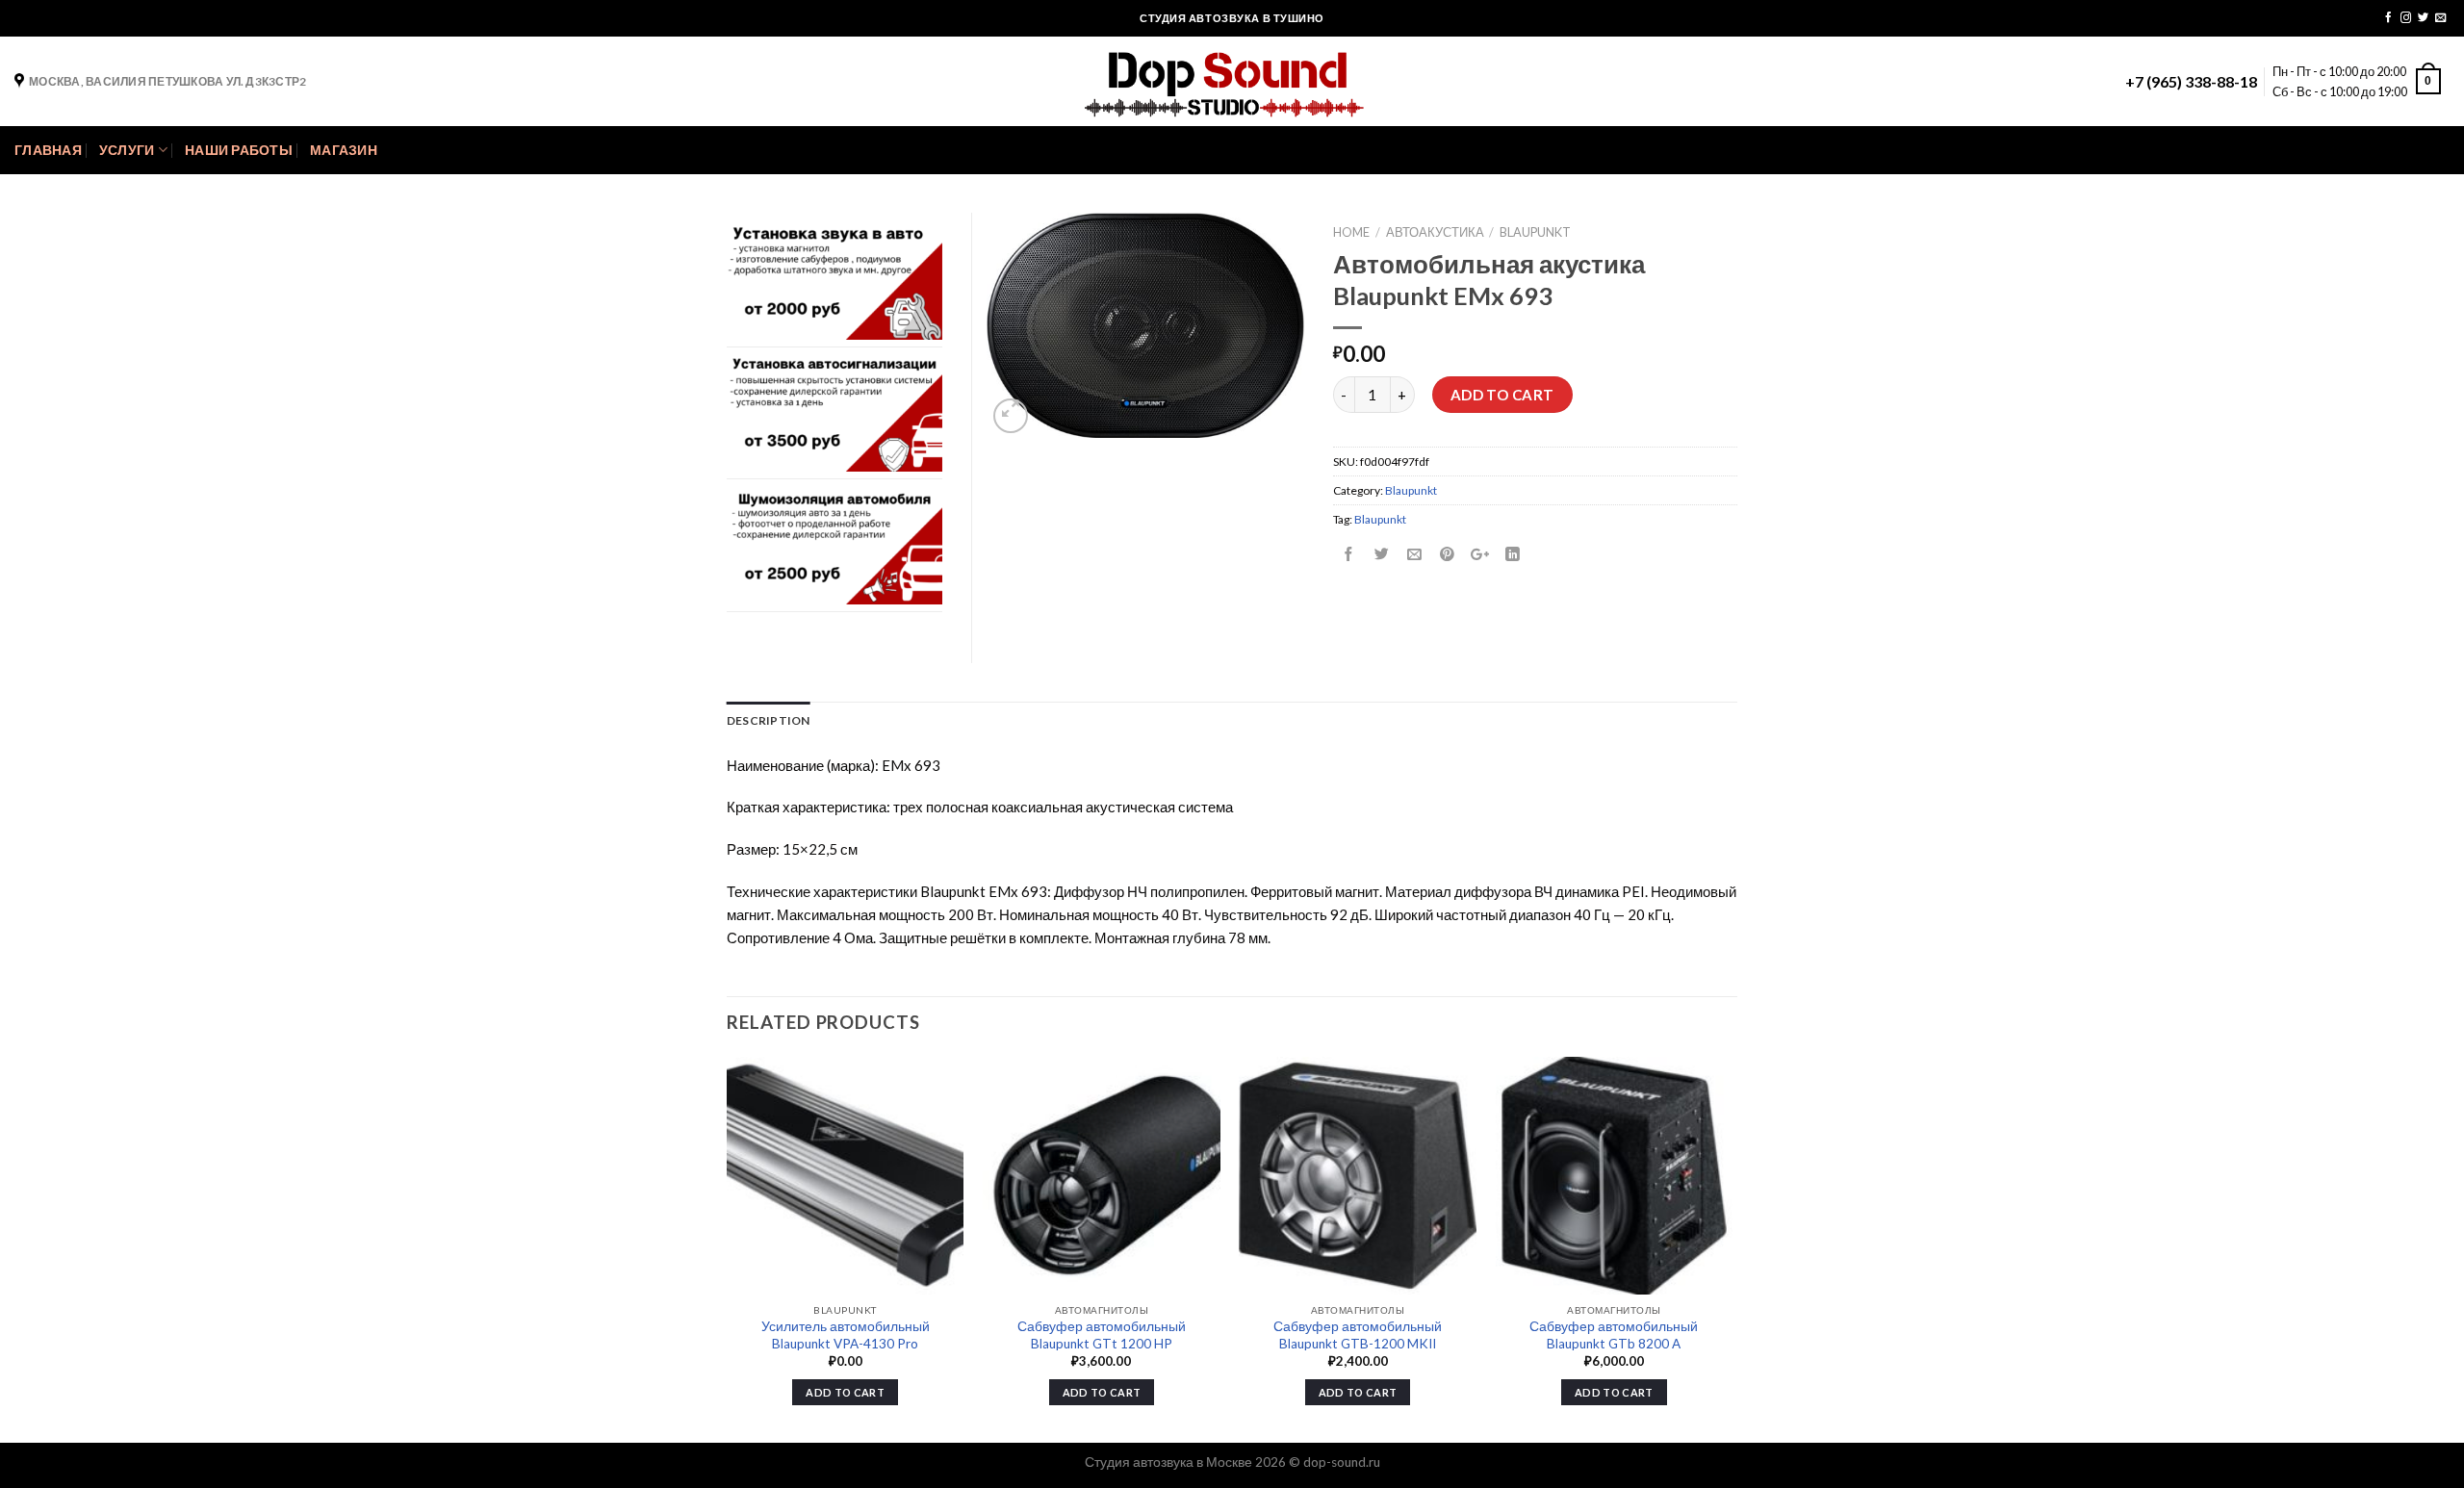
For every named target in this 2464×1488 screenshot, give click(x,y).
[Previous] (728, 1248)
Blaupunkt (1535, 232)
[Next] (1732, 1248)
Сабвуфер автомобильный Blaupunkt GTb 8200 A (1614, 1335)
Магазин (344, 150)
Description (769, 720)
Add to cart (1502, 395)
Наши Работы (239, 150)
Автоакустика (1435, 232)
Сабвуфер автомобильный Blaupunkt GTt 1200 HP (1102, 1335)
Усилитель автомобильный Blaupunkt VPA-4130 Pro (846, 1335)
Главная (48, 150)
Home (1351, 232)
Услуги (127, 150)
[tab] (769, 720)
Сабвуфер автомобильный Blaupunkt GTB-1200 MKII (1358, 1335)
